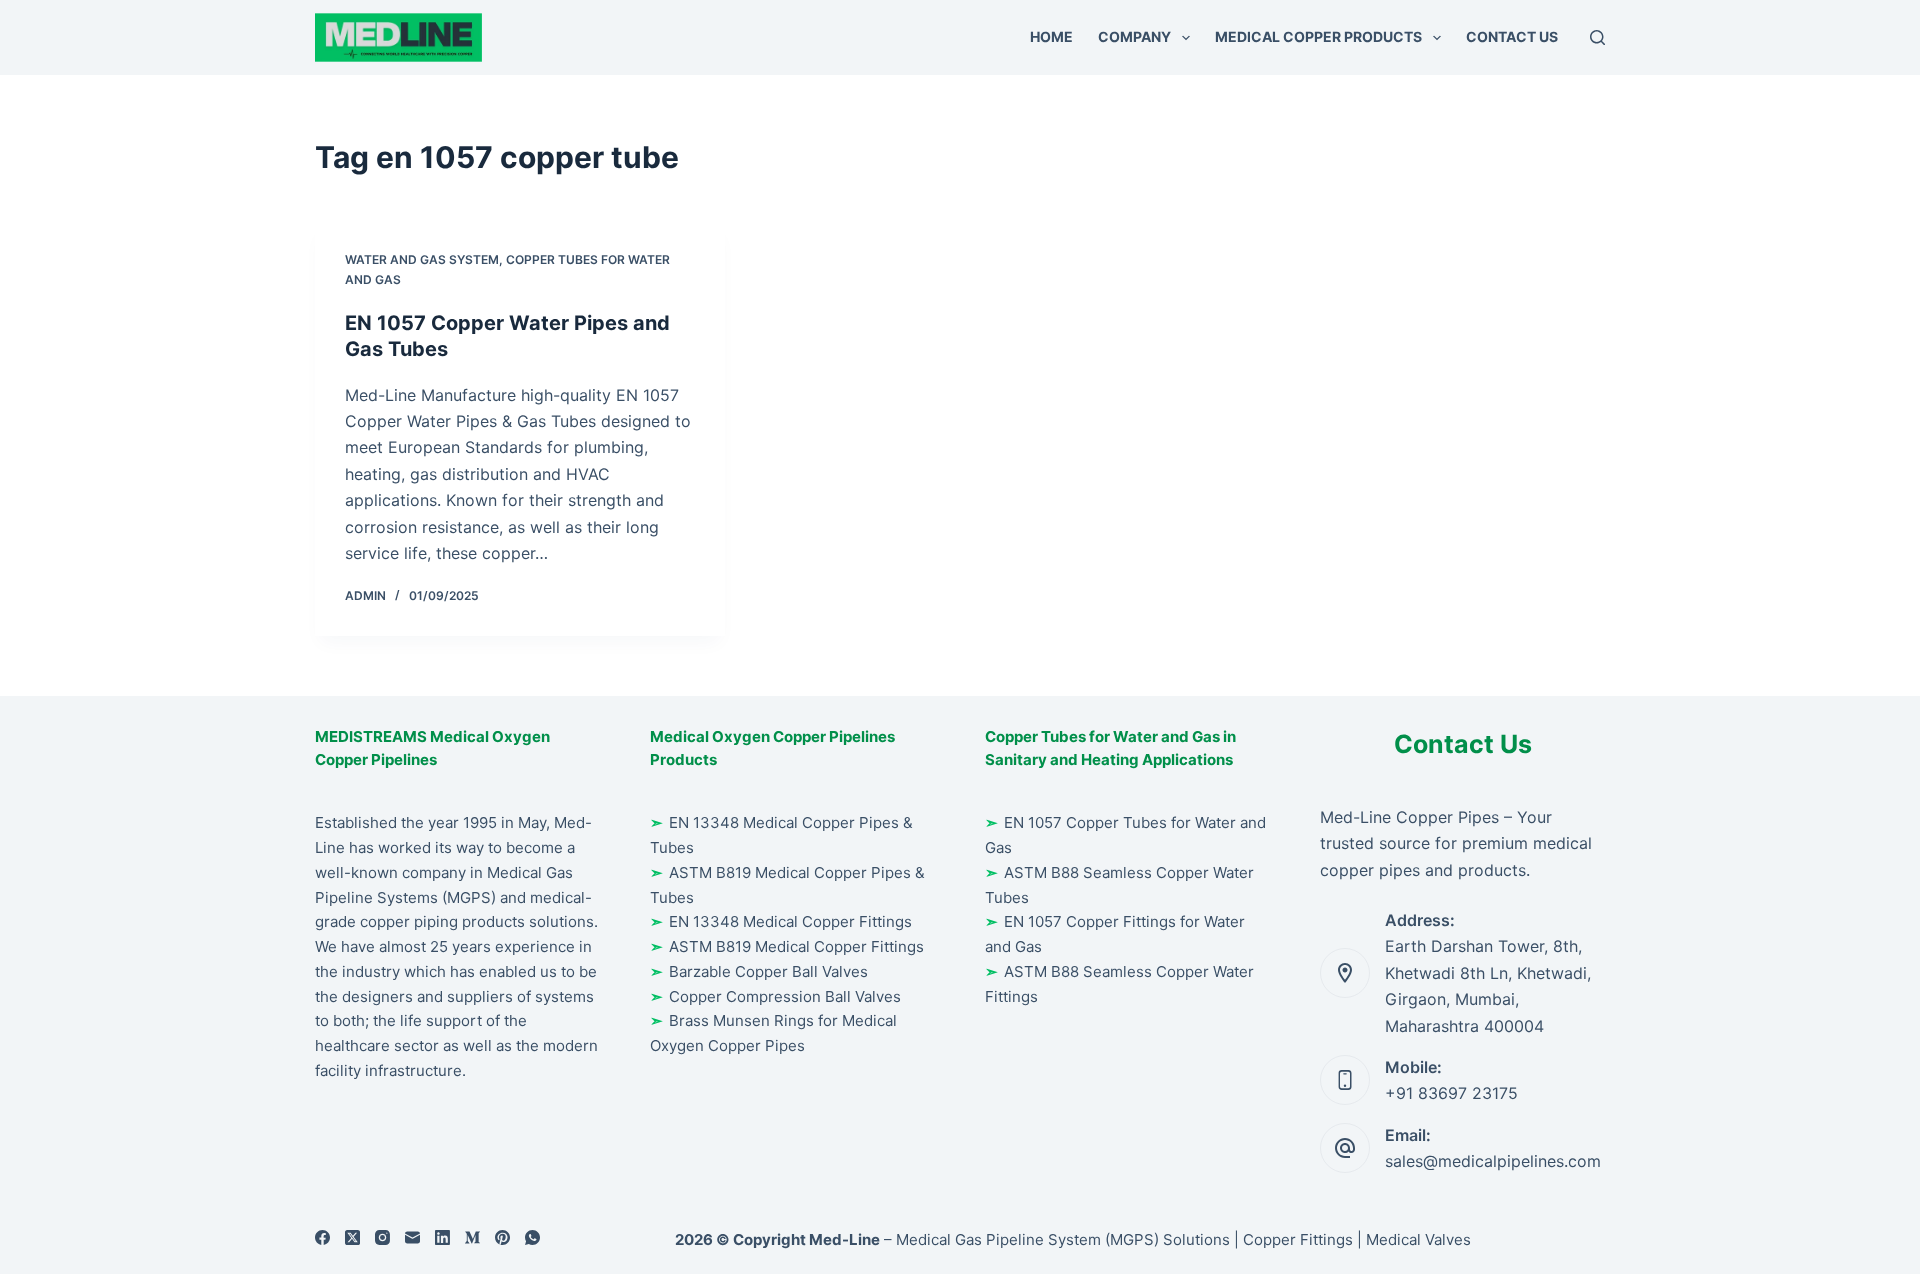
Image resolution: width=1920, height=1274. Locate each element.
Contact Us (1512, 36)
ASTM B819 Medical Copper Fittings (796, 946)
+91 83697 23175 (1451, 1093)
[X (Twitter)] (352, 1237)
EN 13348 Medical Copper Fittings (790, 921)
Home (1051, 36)
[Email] (412, 1237)
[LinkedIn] (442, 1237)
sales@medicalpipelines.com (1493, 1161)
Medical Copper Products (1318, 36)
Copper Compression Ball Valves (785, 996)
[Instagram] (382, 1237)
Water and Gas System (422, 259)
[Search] (1597, 37)
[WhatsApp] (532, 1237)
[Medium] (472, 1237)
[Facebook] (322, 1237)
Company (1134, 36)
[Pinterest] (502, 1237)
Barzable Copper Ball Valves (768, 971)
